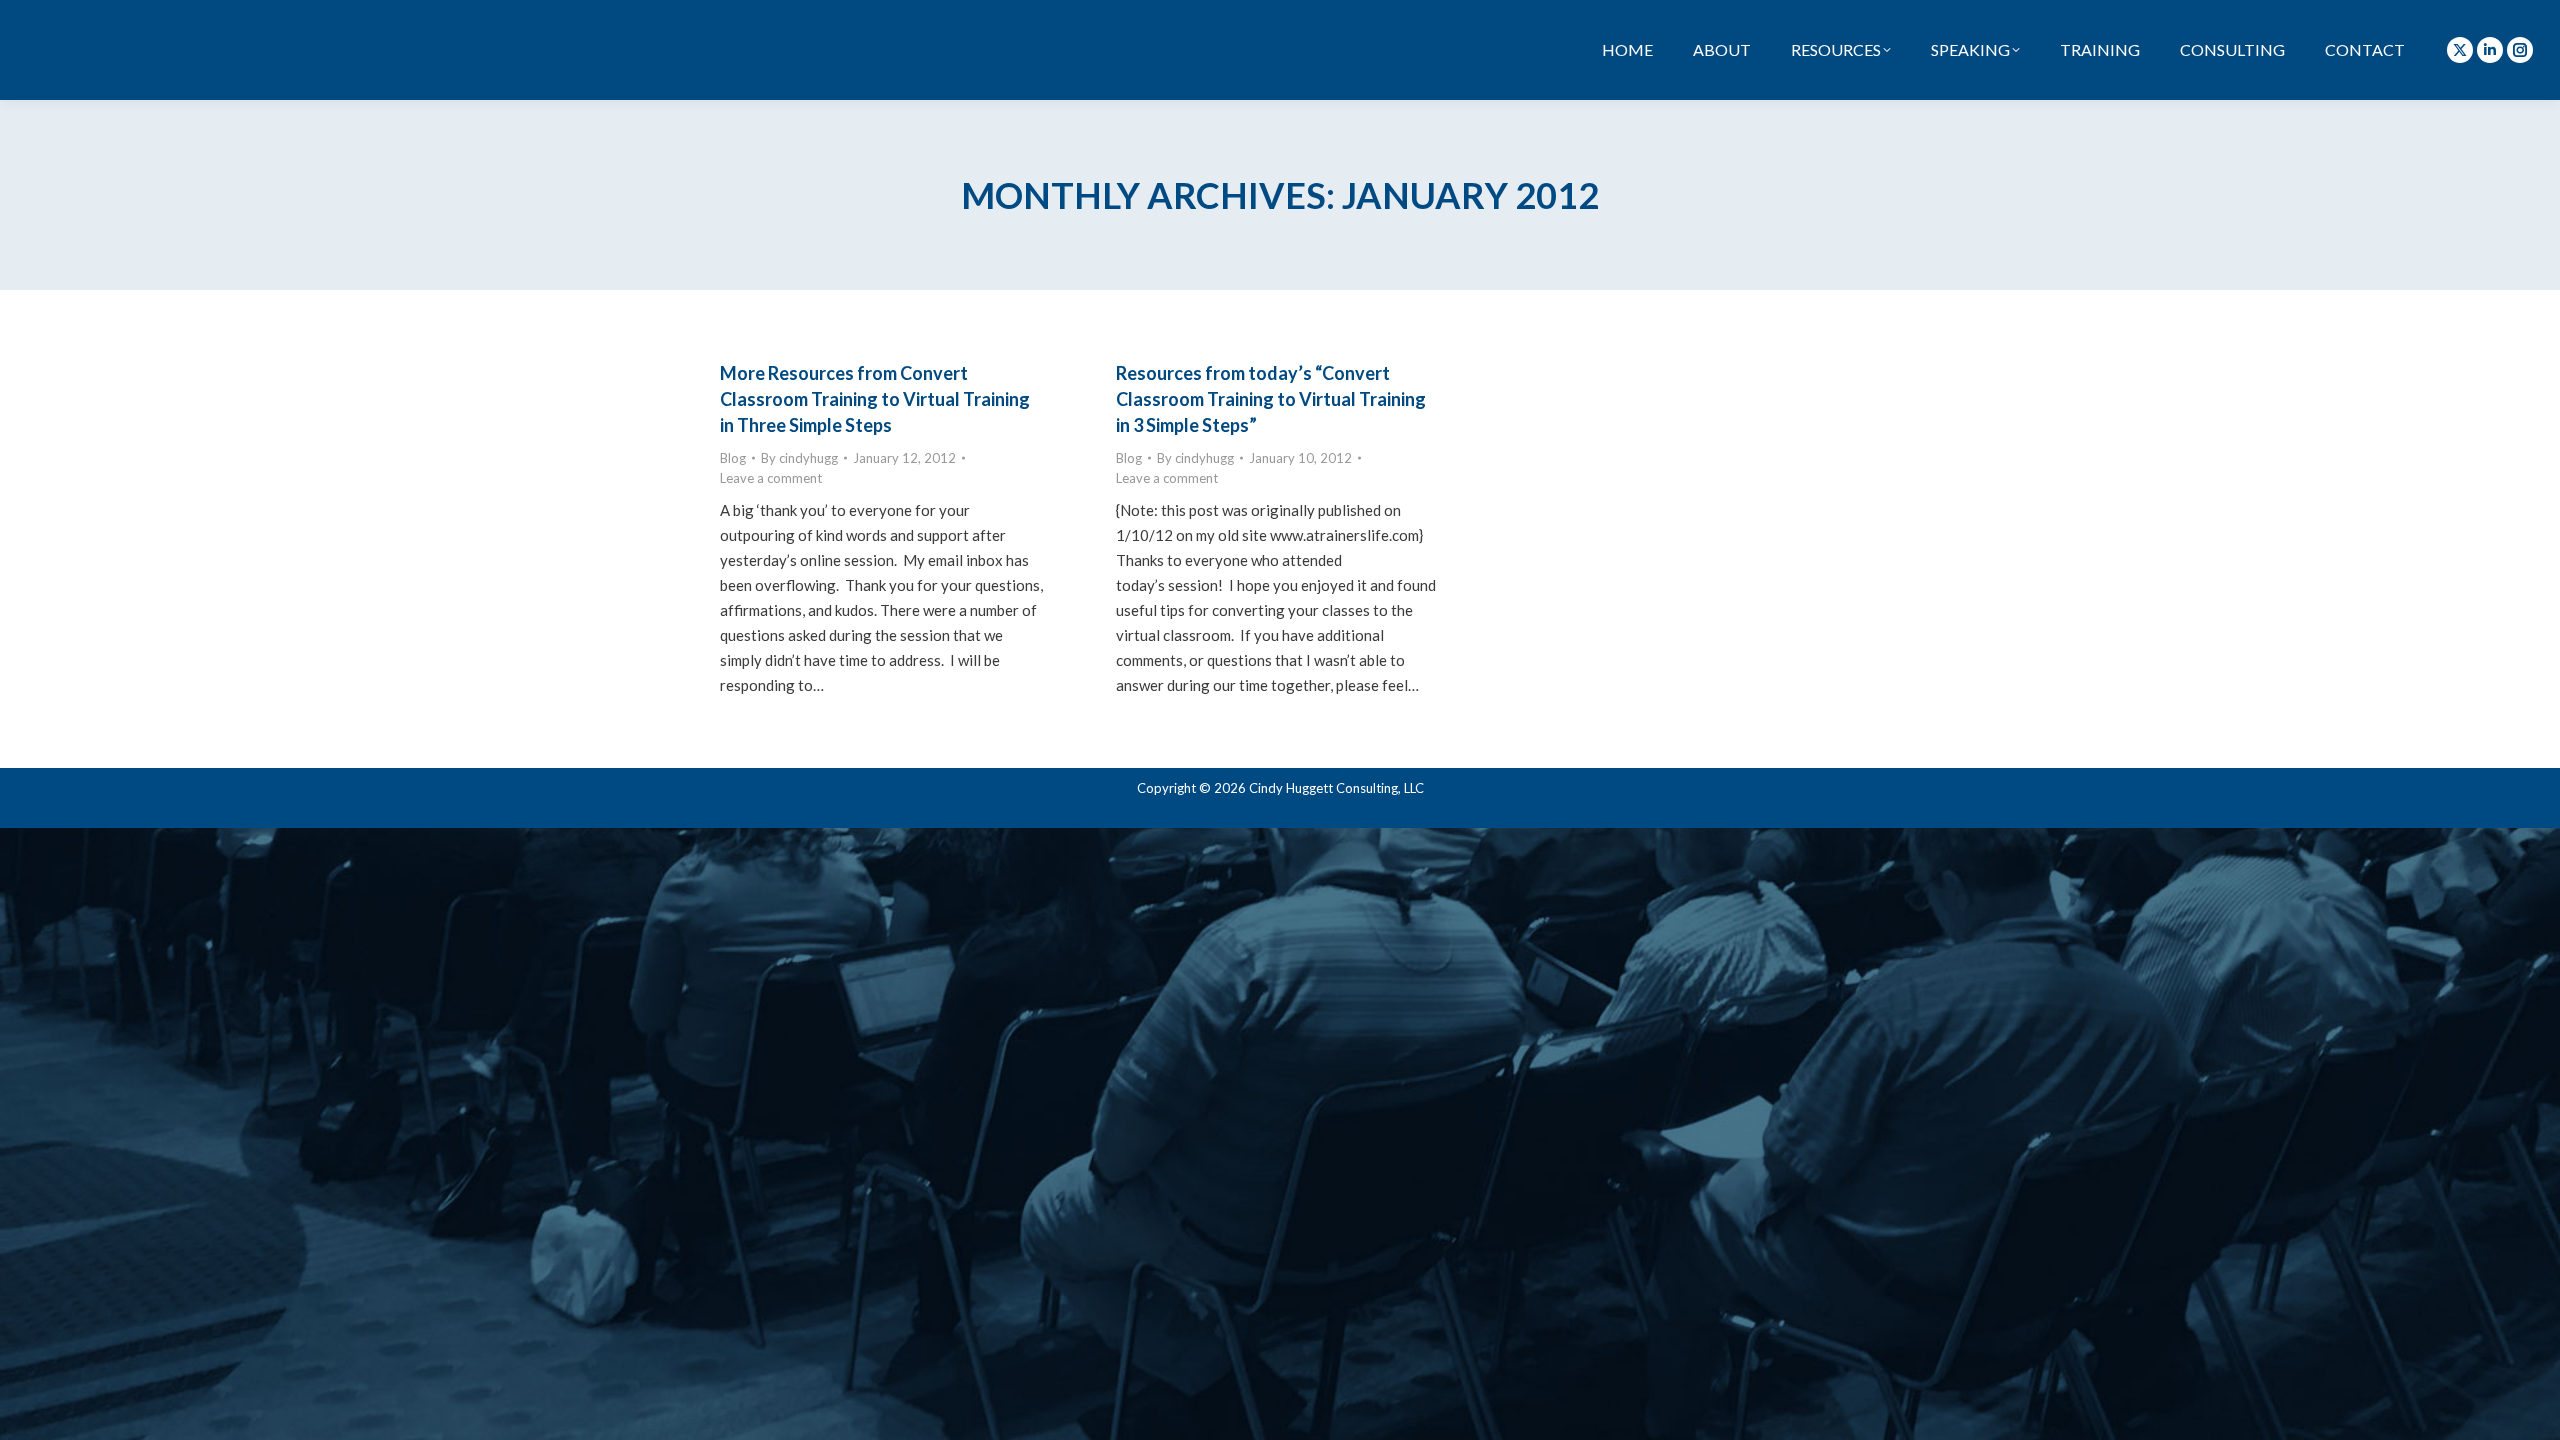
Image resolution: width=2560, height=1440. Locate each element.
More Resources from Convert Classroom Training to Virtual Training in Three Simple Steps (875, 399)
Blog (733, 458)
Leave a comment (771, 478)
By (799, 458)
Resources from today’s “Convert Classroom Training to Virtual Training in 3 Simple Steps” (1271, 399)
